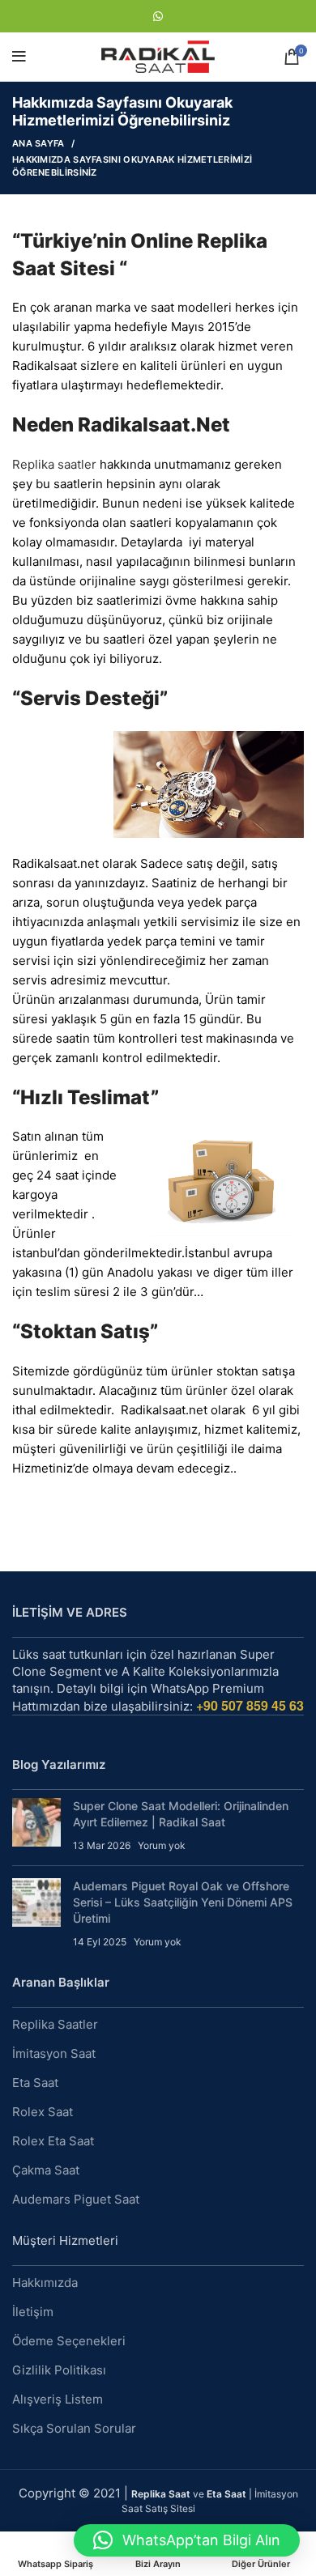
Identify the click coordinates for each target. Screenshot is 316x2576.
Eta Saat (35, 2083)
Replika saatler (54, 464)
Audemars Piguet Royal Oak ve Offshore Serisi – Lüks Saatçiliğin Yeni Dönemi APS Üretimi (183, 1902)
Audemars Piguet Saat (76, 2199)
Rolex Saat (43, 2112)
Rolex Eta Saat (53, 2141)
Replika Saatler (55, 2024)
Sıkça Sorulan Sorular (74, 2428)
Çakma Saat (46, 2170)
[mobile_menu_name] (19, 57)
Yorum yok (162, 1845)
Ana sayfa (38, 143)
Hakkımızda (45, 2283)
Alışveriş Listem (58, 2399)
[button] (187, 2540)
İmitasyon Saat (54, 2053)
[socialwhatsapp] (158, 16)
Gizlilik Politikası (59, 2370)
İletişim (33, 2312)
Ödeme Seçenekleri (69, 2341)
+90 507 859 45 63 (250, 1705)
